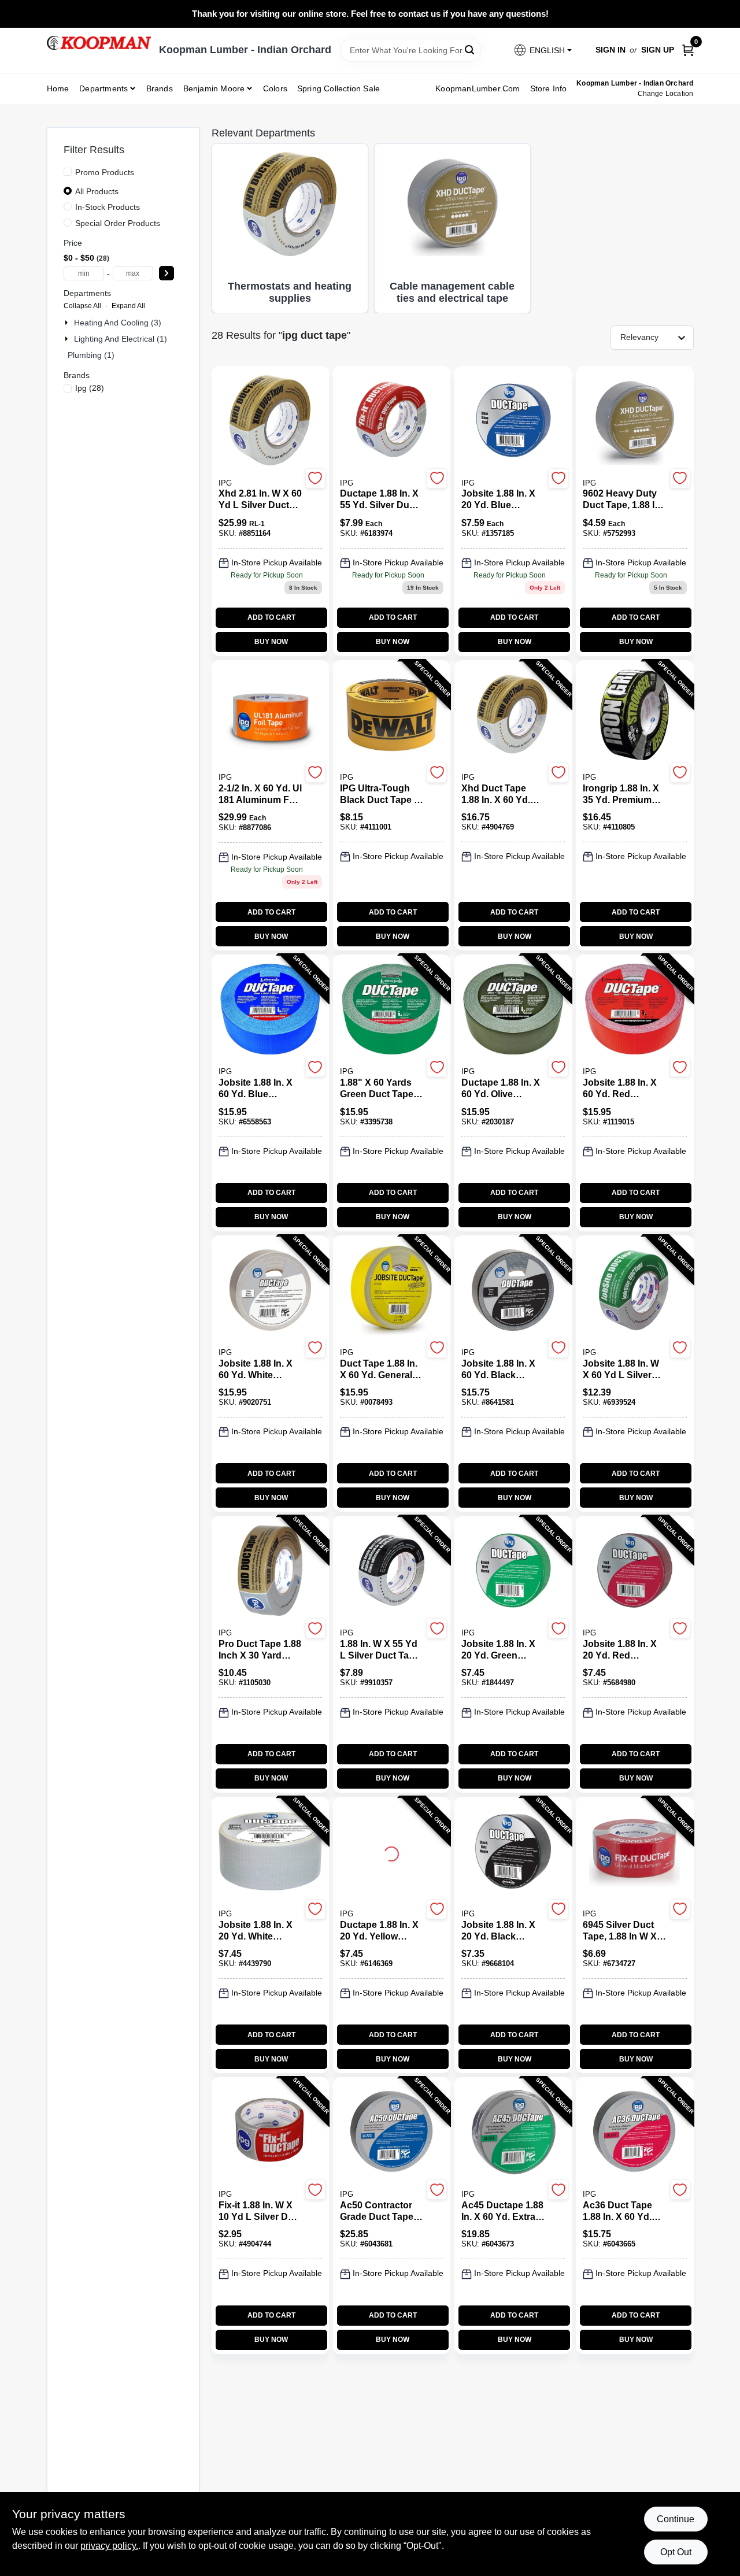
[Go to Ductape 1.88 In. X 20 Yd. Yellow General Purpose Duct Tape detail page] (391, 1852)
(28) (90, 388)
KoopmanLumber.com (478, 88)
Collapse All (82, 306)
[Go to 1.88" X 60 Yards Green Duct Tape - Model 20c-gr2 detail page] (391, 1010)
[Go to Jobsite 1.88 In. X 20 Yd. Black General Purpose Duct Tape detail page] (513, 1852)
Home (58, 88)
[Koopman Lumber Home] (99, 43)
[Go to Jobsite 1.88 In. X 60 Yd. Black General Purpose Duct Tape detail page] (513, 1291)
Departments (103, 88)
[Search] (470, 49)
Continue (676, 2519)
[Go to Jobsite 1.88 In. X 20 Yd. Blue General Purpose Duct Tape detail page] (513, 421)
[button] (542, 50)
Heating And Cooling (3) (118, 323)
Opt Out (676, 2552)
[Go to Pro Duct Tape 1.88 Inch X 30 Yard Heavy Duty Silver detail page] (270, 1571)
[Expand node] (68, 323)
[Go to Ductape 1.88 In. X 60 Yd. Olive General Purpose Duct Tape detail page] (513, 1010)
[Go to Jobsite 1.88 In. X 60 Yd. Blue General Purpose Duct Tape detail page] (270, 1010)
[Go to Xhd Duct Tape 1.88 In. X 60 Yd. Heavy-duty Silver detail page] (513, 716)
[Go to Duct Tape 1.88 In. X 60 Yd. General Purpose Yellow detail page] (391, 1291)
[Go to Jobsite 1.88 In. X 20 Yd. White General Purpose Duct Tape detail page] (270, 1852)
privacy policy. (109, 2546)
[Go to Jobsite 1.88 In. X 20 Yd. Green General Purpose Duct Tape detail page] (513, 1571)
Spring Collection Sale (338, 88)
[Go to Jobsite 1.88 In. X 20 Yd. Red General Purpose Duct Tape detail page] (635, 1571)
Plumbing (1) (91, 355)
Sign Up (658, 50)
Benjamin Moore (214, 88)
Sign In (610, 50)
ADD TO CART (271, 617)
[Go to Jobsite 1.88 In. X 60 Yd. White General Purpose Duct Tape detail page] (270, 1291)
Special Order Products (118, 223)
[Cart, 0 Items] (688, 50)
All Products (97, 191)
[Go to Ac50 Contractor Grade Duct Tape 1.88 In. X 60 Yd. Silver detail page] (392, 2133)
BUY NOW (271, 642)
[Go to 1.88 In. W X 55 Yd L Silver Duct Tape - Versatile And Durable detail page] (392, 1571)
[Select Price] (166, 273)
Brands (160, 88)
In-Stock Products (108, 207)
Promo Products (105, 172)
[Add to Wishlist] (315, 478)
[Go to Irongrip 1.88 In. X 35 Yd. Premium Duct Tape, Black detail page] (634, 716)
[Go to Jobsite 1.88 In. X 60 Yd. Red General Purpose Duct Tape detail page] (635, 1010)
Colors (275, 88)
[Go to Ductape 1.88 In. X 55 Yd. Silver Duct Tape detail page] (392, 421)
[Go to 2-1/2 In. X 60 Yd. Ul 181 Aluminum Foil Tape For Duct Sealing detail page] (270, 716)
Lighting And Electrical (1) (121, 339)
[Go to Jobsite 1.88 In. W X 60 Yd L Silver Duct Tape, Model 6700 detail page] (634, 1291)
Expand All (128, 306)
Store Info (549, 88)
